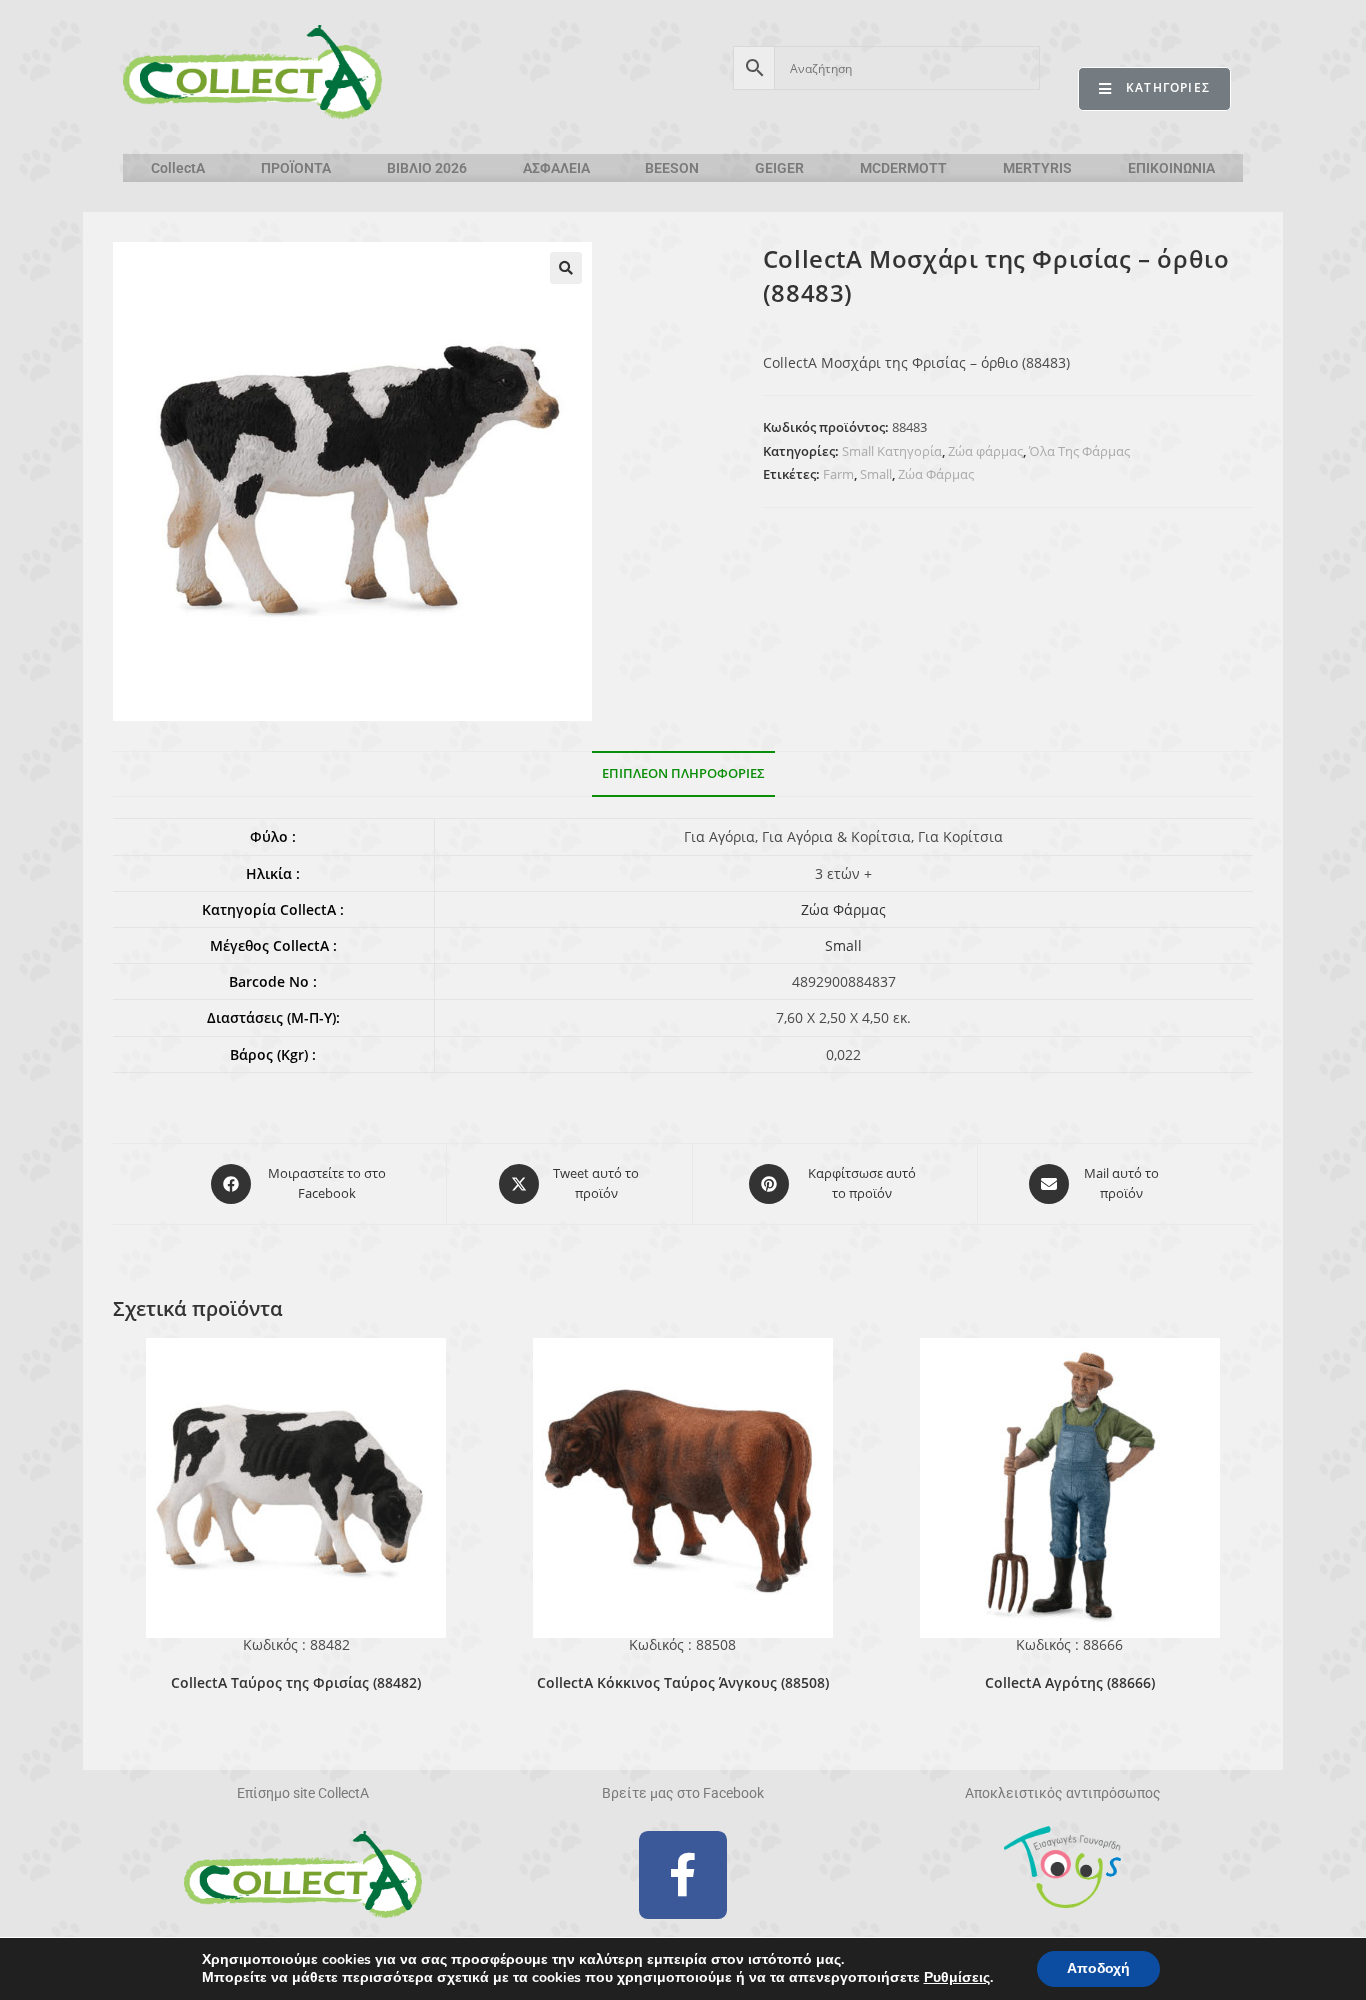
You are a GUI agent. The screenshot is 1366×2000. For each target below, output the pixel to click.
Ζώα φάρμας (985, 451)
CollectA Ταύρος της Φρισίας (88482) (296, 1682)
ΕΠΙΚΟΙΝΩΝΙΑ (1171, 168)
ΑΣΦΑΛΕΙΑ (556, 168)
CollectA (178, 168)
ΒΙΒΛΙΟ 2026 (427, 168)
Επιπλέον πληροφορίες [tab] (683, 773)
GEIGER (779, 168)
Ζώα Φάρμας (936, 474)
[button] (566, 268)
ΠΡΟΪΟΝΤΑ (296, 168)
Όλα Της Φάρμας (1079, 451)
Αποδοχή (1098, 1968)
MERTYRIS (1037, 168)
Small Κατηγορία (892, 451)
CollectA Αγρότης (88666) (1070, 1682)
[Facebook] (683, 1875)
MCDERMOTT (903, 168)
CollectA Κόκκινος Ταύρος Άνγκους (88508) (683, 1682)
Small (876, 474)
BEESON (672, 168)
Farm (838, 474)
